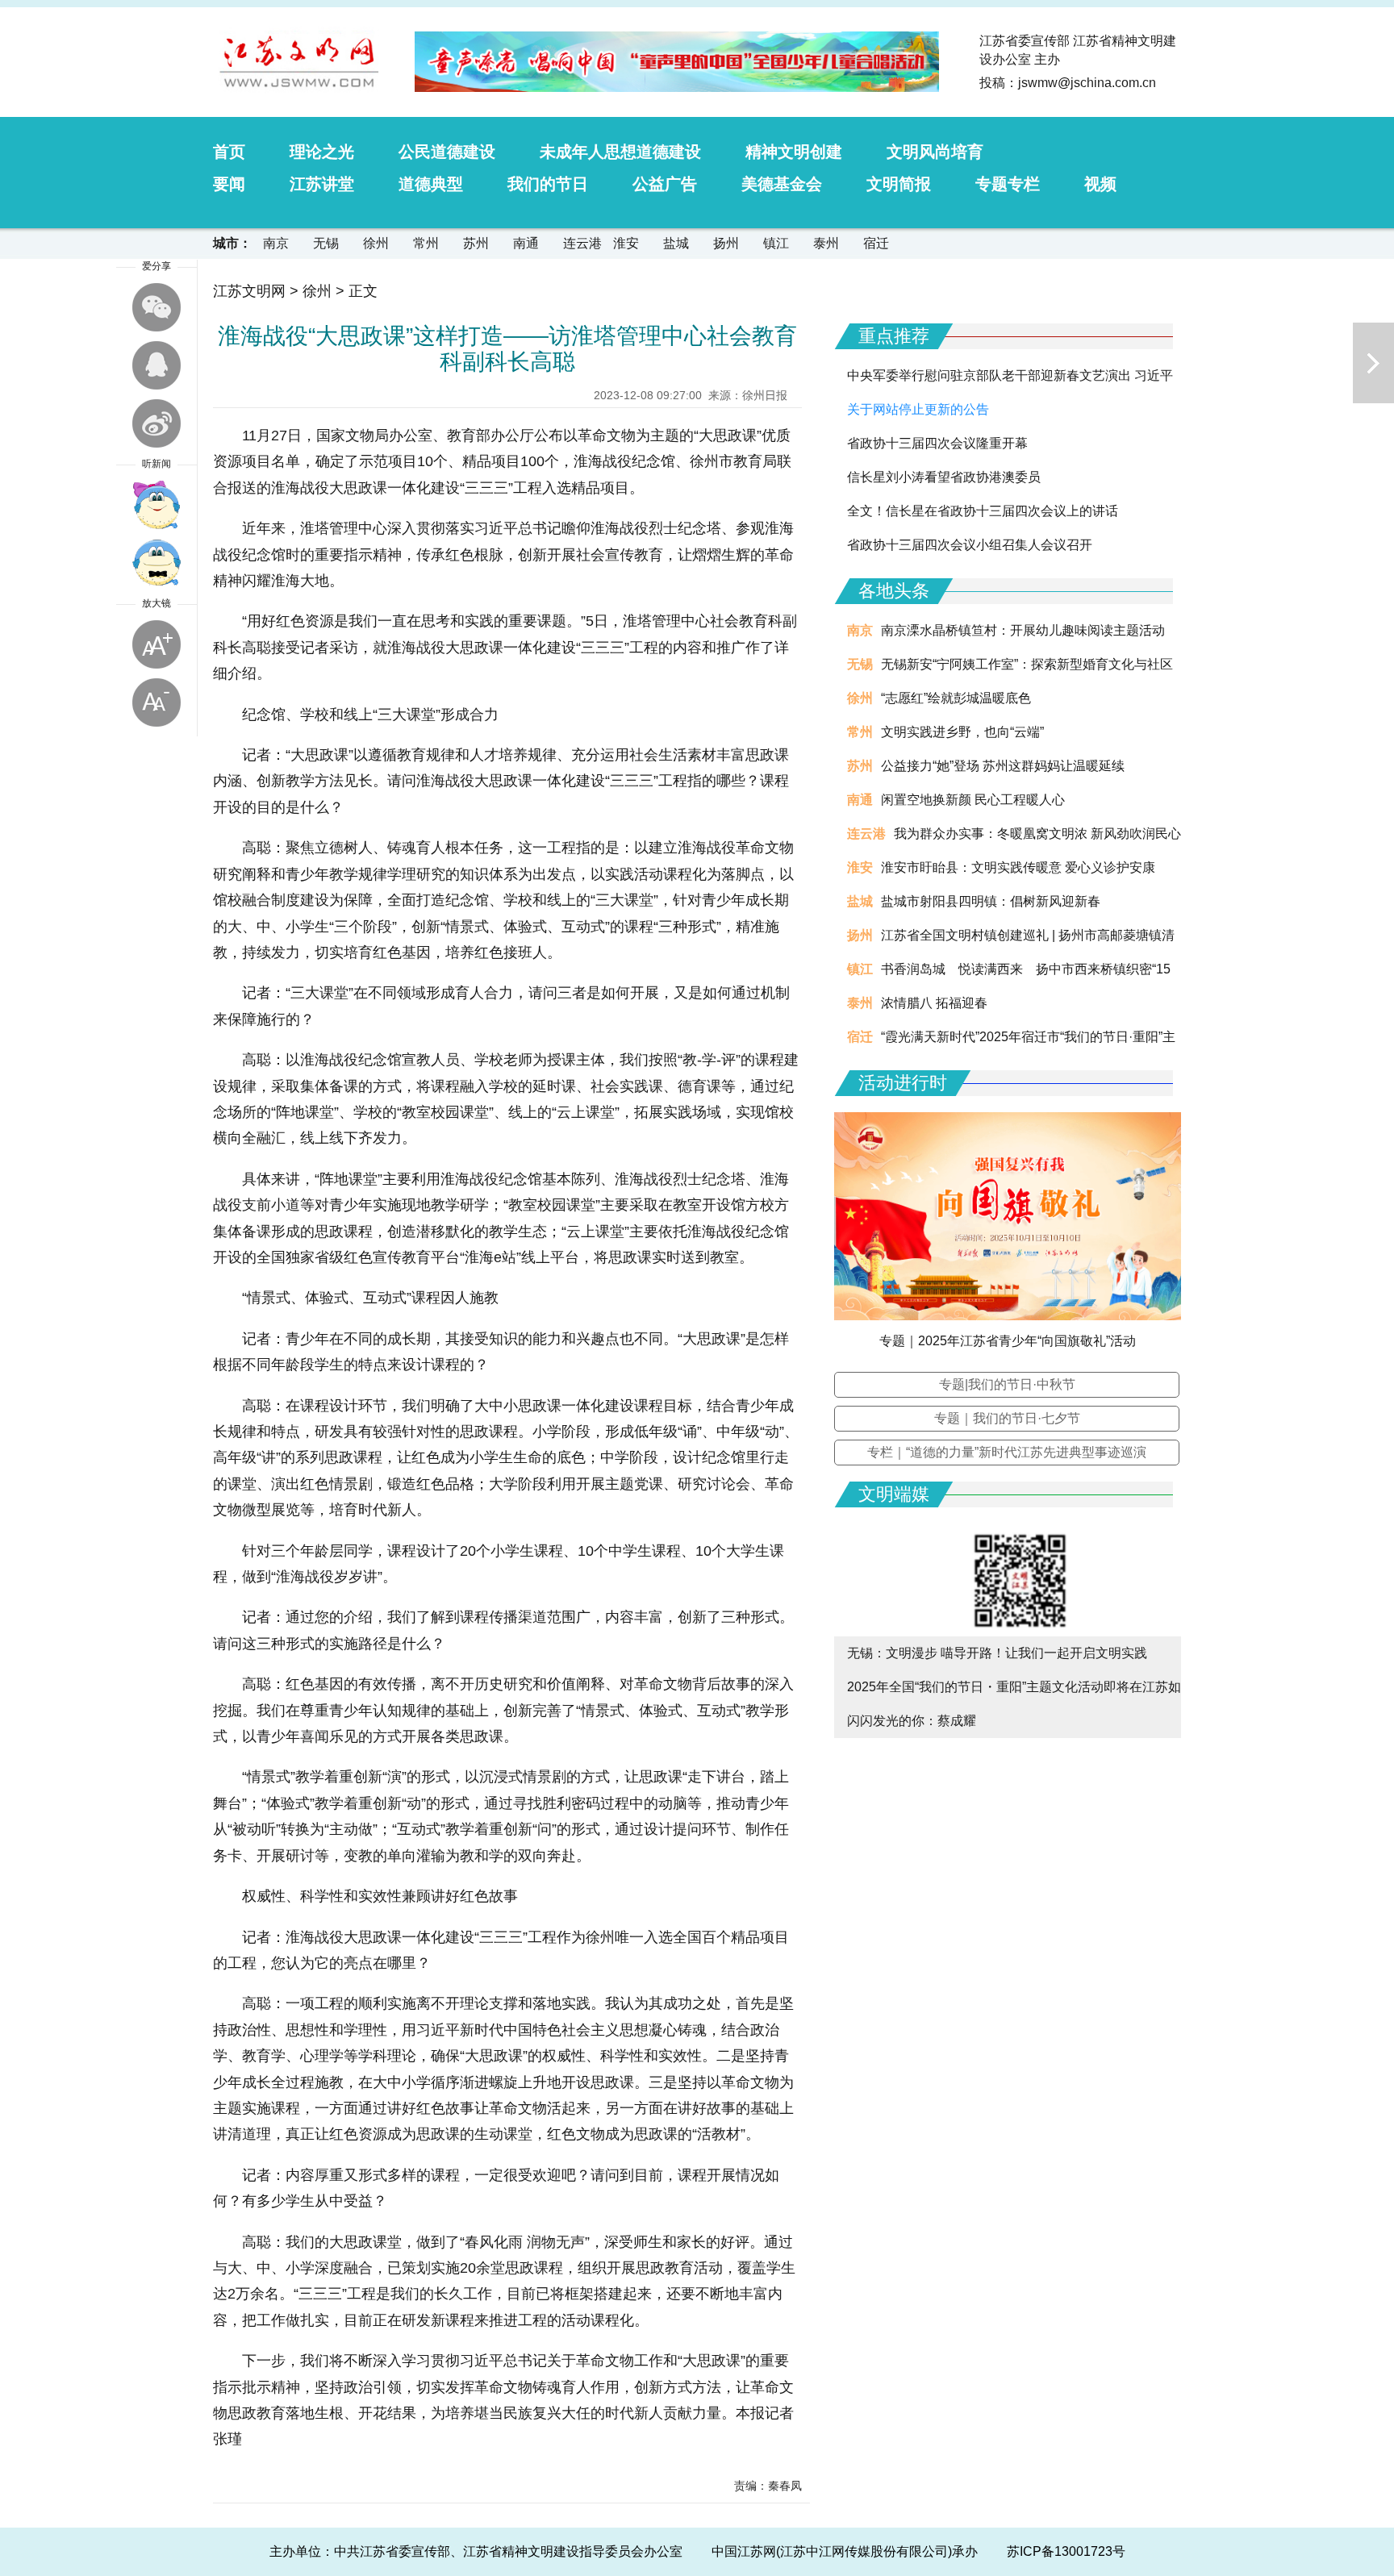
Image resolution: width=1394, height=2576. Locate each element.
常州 (426, 243)
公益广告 (665, 184)
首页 (229, 152)
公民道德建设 (447, 152)
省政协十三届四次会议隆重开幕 (937, 443)
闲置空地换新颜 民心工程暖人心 (973, 800)
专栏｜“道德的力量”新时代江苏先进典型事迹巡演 (1007, 1452)
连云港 (582, 243)
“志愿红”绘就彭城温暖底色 (956, 698)
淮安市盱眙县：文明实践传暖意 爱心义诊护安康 (1018, 867)
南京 (276, 243)
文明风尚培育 (935, 152)
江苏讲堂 (322, 184)
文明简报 (899, 184)
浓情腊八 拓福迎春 (934, 1003)
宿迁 (876, 243)
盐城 (676, 243)
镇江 (776, 243)
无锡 (326, 243)
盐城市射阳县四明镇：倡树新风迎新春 (991, 901)
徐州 (376, 243)
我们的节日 (548, 184)
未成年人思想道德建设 (620, 152)
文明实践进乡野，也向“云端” (962, 732)
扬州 (726, 243)
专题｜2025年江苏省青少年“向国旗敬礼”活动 (1008, 1341)
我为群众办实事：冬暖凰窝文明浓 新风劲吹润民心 (1037, 834)
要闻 (229, 184)
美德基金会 (782, 184)
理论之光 (322, 152)
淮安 (626, 243)
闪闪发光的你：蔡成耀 (912, 1721)
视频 (1100, 184)
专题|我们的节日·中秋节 (1007, 1384)
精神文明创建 (794, 152)
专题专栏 (1008, 184)
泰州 (826, 243)
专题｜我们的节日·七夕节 (1007, 1418)
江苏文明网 (249, 291)
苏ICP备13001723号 (1066, 2551)
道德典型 (431, 184)
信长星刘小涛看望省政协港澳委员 (944, 477)
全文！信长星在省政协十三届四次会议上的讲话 (983, 511)
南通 (526, 243)
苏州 (476, 243)
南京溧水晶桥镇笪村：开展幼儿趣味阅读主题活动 (1023, 630)
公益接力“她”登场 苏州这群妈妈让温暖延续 (1003, 766)
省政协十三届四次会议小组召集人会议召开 (970, 545)
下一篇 (1373, 363)
